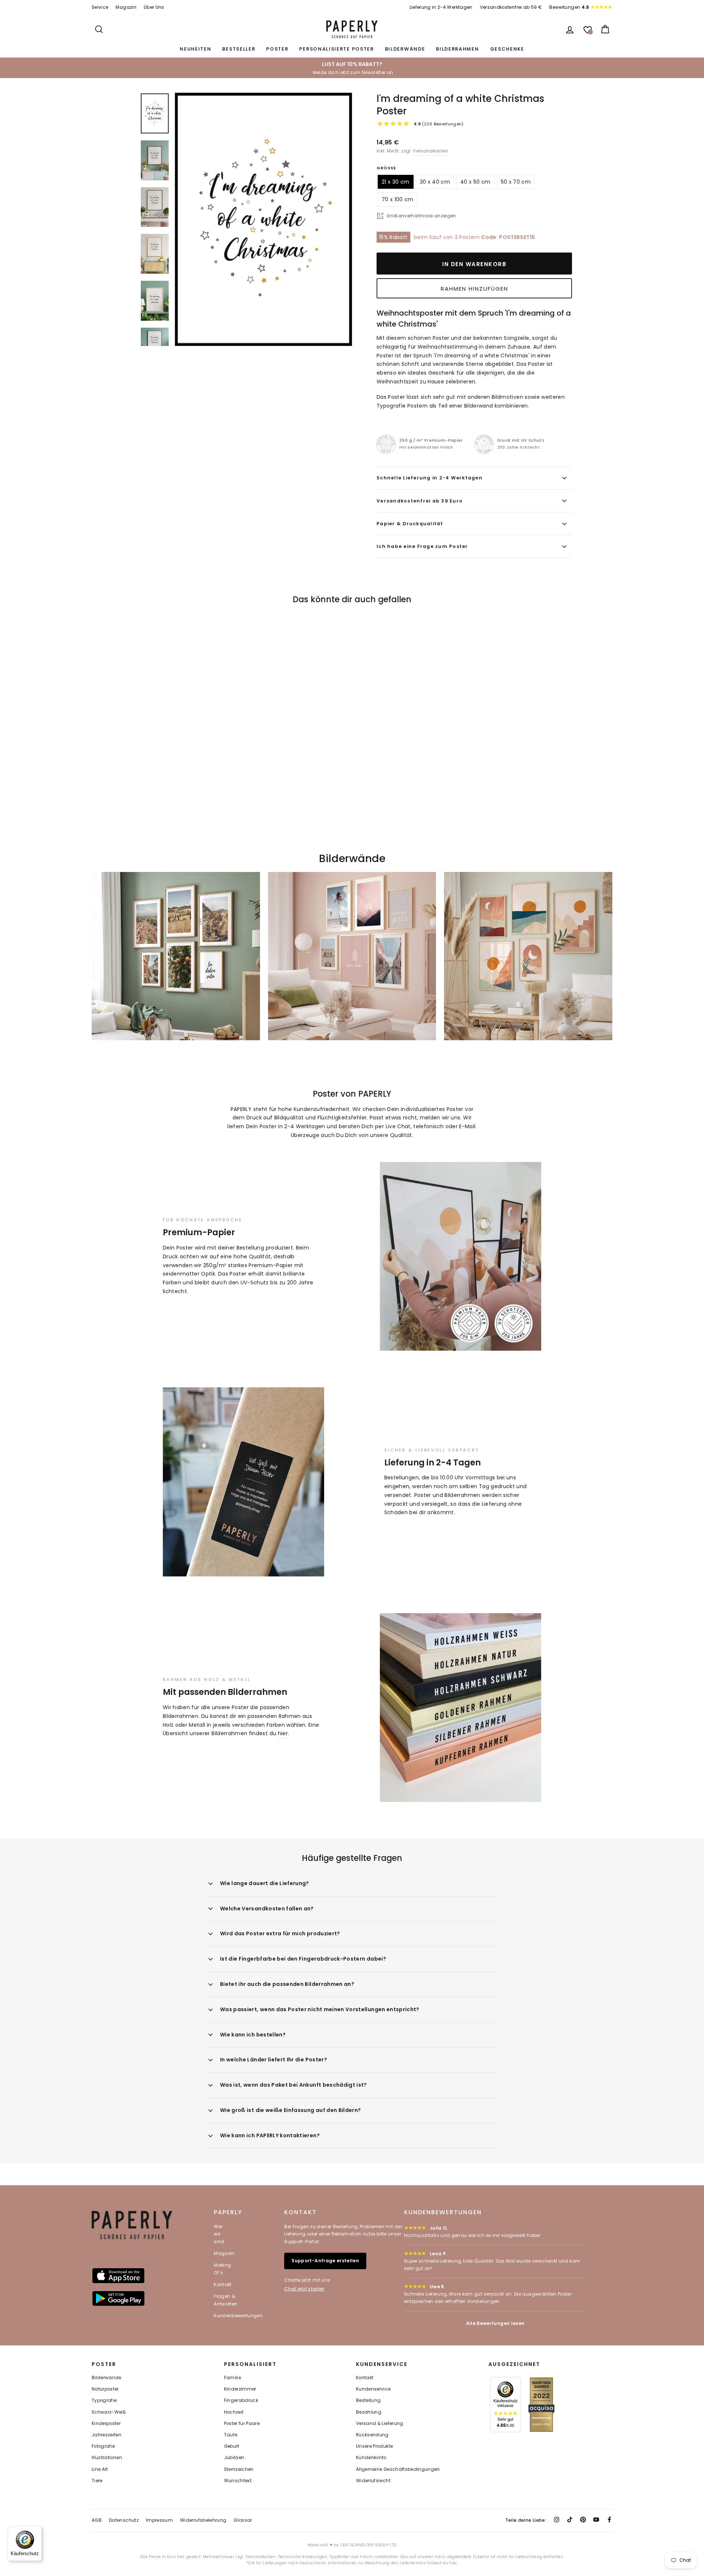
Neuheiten (195, 49)
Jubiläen (234, 2458)
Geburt (232, 2446)
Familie (232, 2378)
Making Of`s (222, 2269)
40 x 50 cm (475, 182)
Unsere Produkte (374, 2446)
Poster (277, 49)
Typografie (104, 2400)
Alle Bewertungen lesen (495, 2323)
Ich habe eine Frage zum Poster (422, 546)
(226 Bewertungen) (439, 124)
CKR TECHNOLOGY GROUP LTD (368, 2545)
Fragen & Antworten (225, 2300)
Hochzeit (234, 2412)
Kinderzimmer (240, 2389)
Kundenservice (373, 2389)
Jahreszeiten (107, 2435)
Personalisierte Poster (336, 49)
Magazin (126, 7)
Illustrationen (107, 2458)
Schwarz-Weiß (109, 2412)
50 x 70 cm (516, 182)
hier (283, 1733)
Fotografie (103, 2446)
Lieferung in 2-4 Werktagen (441, 7)
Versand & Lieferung (380, 2424)
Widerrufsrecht (373, 2481)
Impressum (159, 2520)
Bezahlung (369, 2412)
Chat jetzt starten (304, 2289)
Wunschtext (238, 2481)
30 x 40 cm (435, 182)
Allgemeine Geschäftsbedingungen (398, 2469)
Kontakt (223, 2284)
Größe (386, 168)
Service (100, 7)
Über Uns (154, 7)
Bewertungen (569, 7)
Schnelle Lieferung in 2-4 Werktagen (430, 478)
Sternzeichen (239, 2469)
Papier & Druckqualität (410, 524)
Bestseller (239, 49)
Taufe (231, 2435)
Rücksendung (372, 2435)
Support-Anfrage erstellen (325, 2261)
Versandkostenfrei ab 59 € (511, 7)
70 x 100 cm (398, 199)
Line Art (100, 2469)
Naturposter (105, 2389)
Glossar (243, 2520)
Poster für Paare (242, 2424)
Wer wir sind (219, 2234)
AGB (97, 2520)
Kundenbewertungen (238, 2316)
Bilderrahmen (457, 49)
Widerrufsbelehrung (203, 2520)
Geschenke (507, 49)
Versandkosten (430, 151)
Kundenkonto (371, 2458)
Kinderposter (106, 2424)
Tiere (97, 2481)
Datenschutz (124, 2520)
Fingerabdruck (241, 2400)
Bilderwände (405, 49)
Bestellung (368, 2400)
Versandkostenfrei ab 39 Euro (420, 501)
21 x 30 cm (396, 182)
